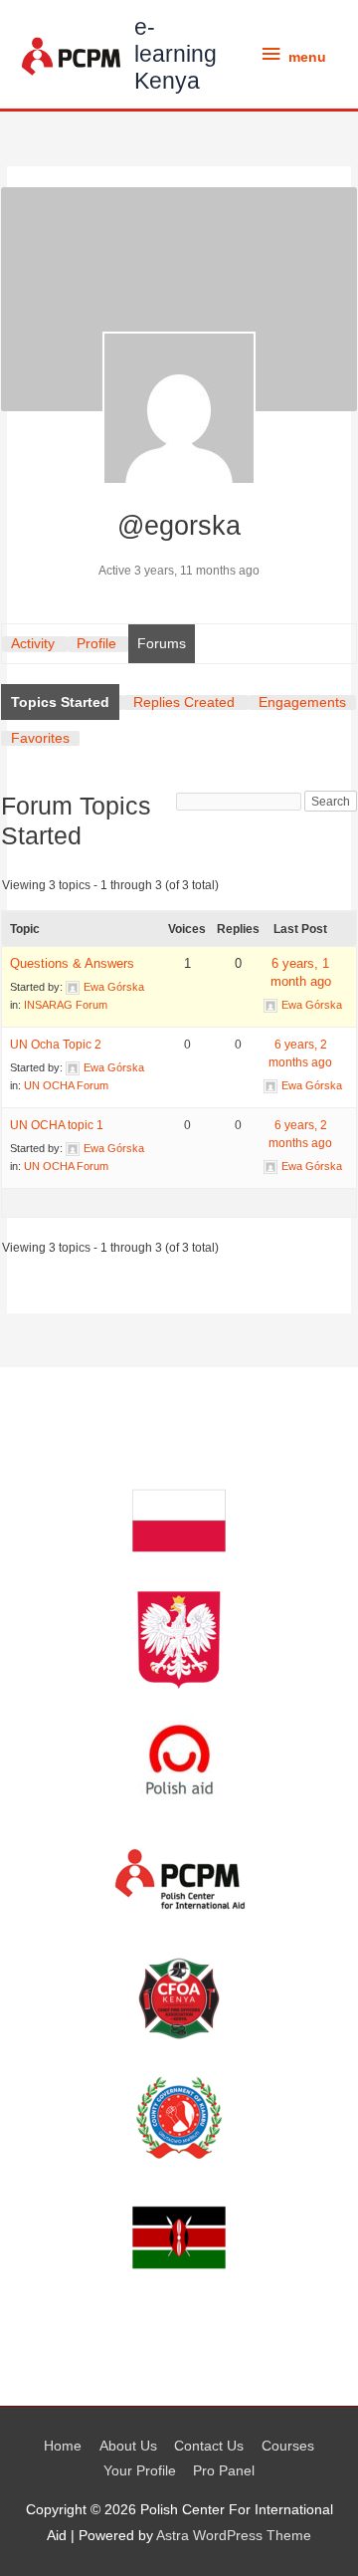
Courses (288, 2446)
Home (63, 2446)
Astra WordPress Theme (234, 2536)
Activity (33, 644)
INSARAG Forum (66, 1005)
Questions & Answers (72, 963)
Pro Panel (224, 2471)
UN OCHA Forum (66, 1085)
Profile (96, 644)
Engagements (302, 702)
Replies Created (184, 702)
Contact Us (209, 2446)
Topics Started (60, 702)
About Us (128, 2446)
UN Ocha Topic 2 (56, 1045)
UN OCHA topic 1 (57, 1125)
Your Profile (140, 2471)
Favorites (40, 738)
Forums (162, 644)
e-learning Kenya (176, 54)
